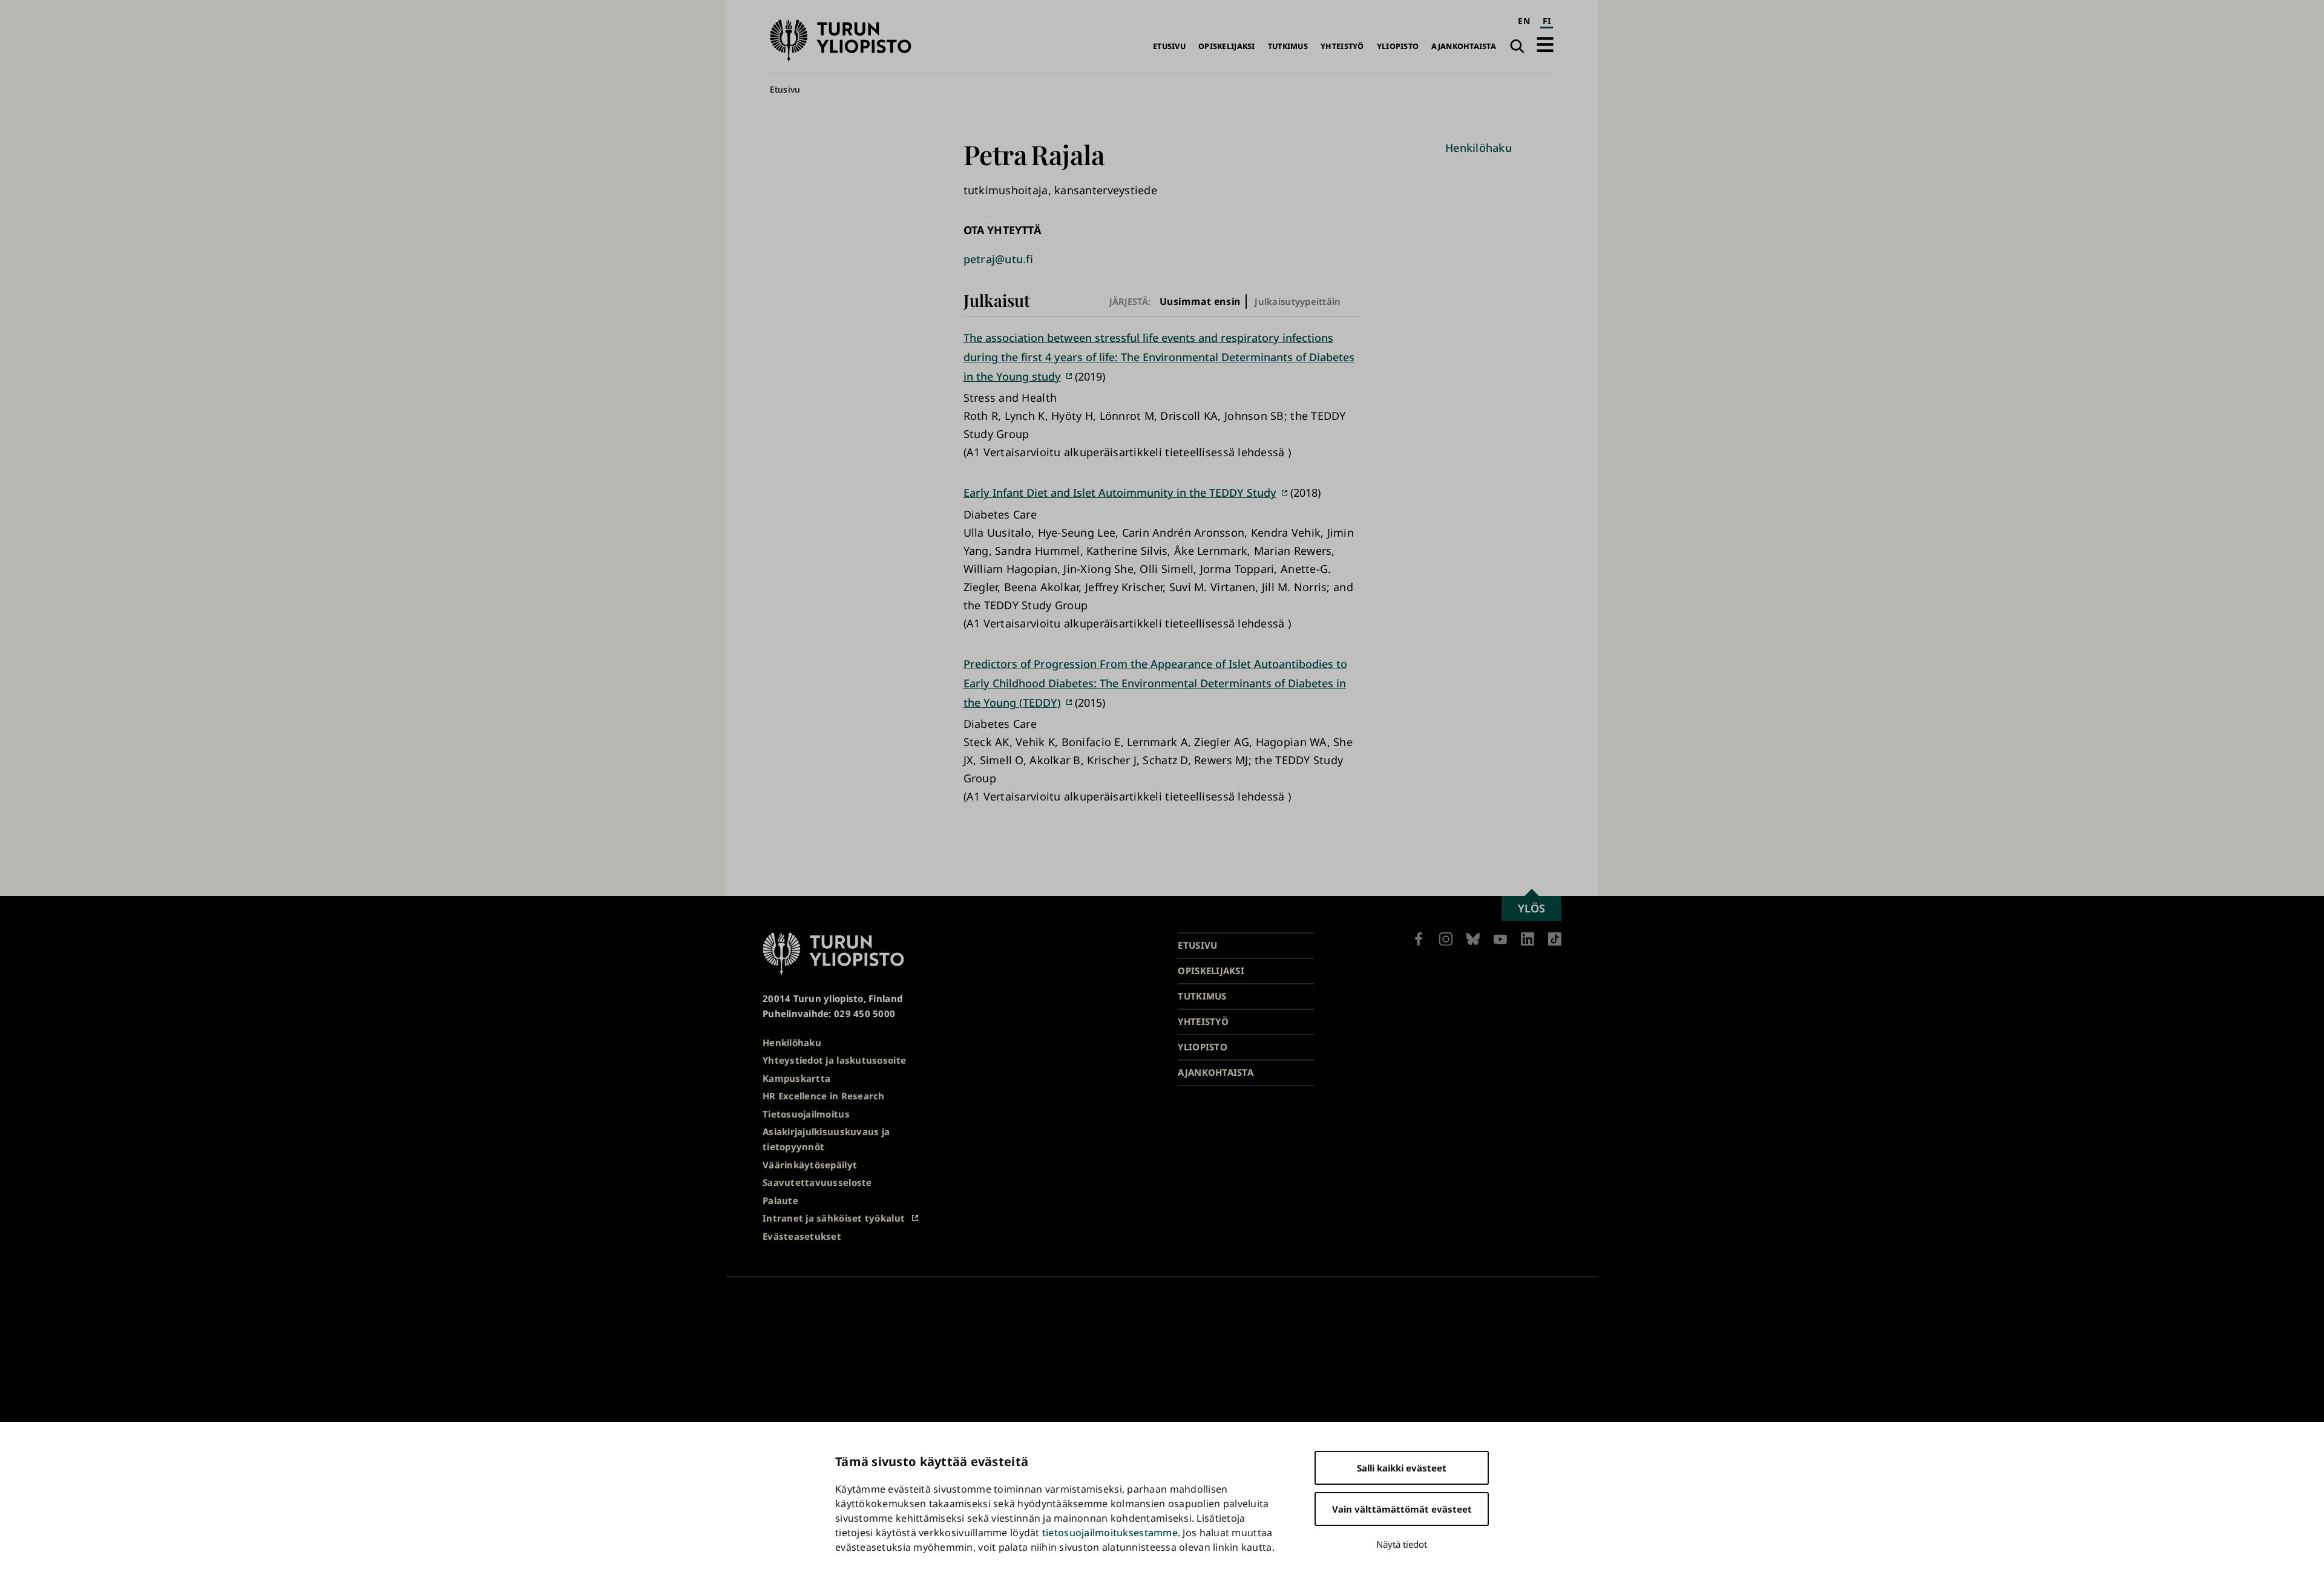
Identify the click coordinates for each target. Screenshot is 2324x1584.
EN (1524, 21)
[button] (1545, 44)
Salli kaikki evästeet (1402, 1468)
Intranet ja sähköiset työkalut (834, 1218)
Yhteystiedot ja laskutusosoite (834, 1060)
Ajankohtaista (1464, 46)
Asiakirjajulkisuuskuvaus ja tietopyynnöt (826, 1139)
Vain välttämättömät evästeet (1402, 1509)
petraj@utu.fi (999, 259)
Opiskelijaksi (1227, 46)
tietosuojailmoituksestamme (1110, 1533)
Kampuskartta (796, 1078)
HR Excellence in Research (824, 1096)
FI (1547, 21)
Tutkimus (1288, 46)
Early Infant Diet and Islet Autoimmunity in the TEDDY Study (1120, 493)
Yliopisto (1398, 46)
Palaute (780, 1200)
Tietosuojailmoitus (806, 1114)
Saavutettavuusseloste (817, 1182)
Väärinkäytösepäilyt (810, 1165)
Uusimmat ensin (1200, 302)
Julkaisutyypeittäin (1298, 301)
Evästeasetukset (802, 1236)
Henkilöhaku (1479, 148)
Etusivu (1169, 46)
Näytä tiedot (1402, 1544)
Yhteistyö (1342, 46)
